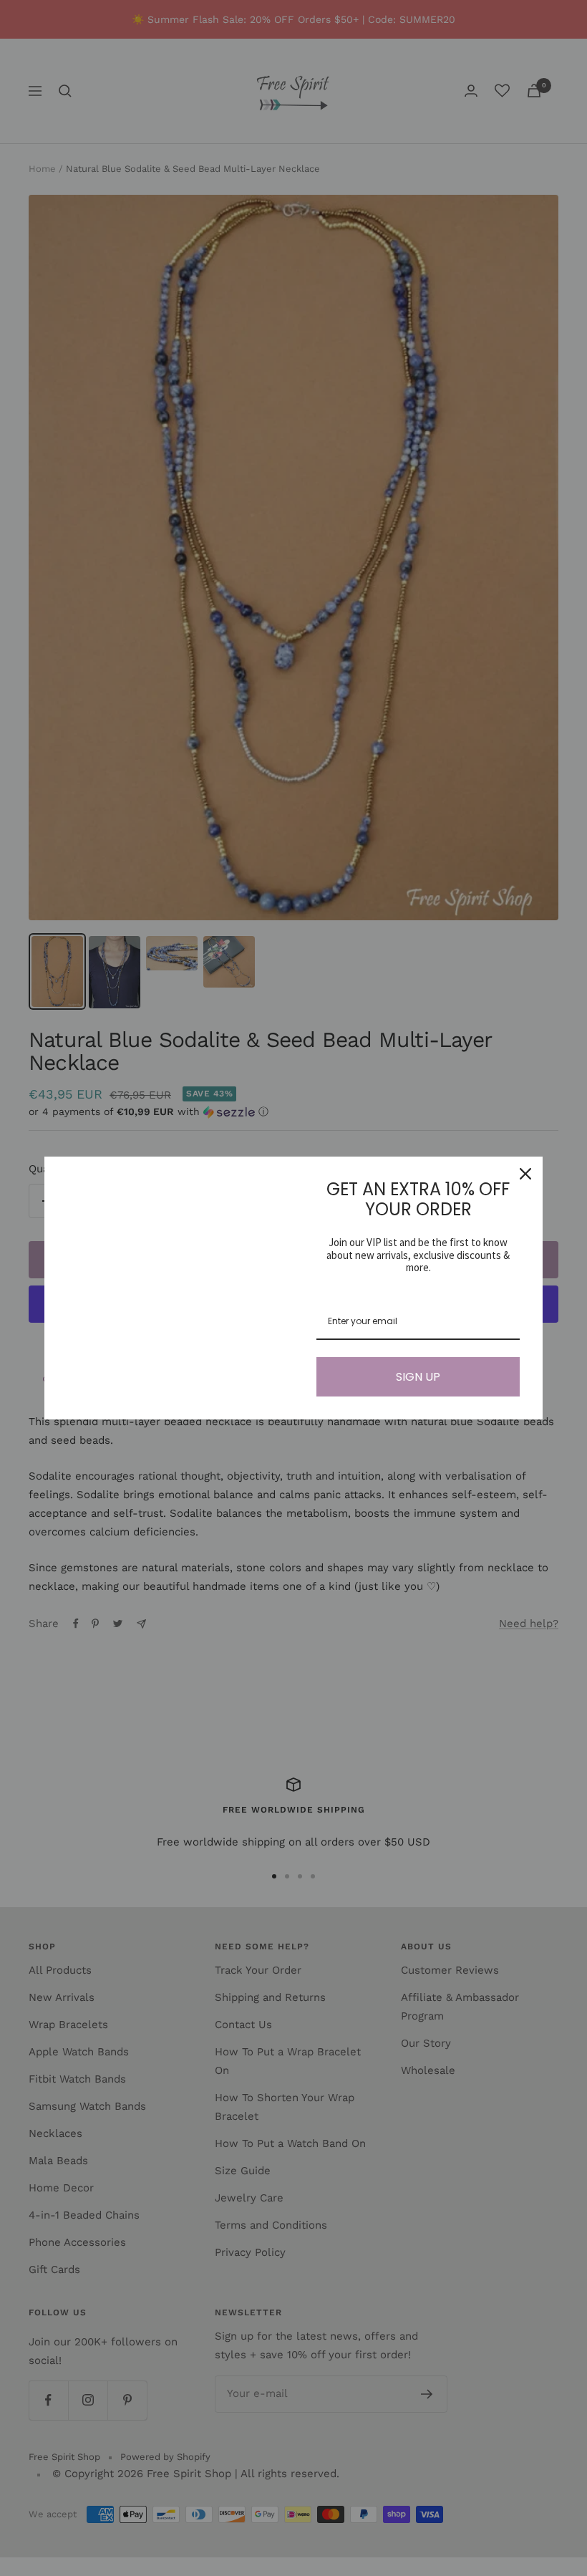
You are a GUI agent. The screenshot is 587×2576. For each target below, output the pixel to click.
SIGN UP (418, 1377)
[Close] (525, 1174)
